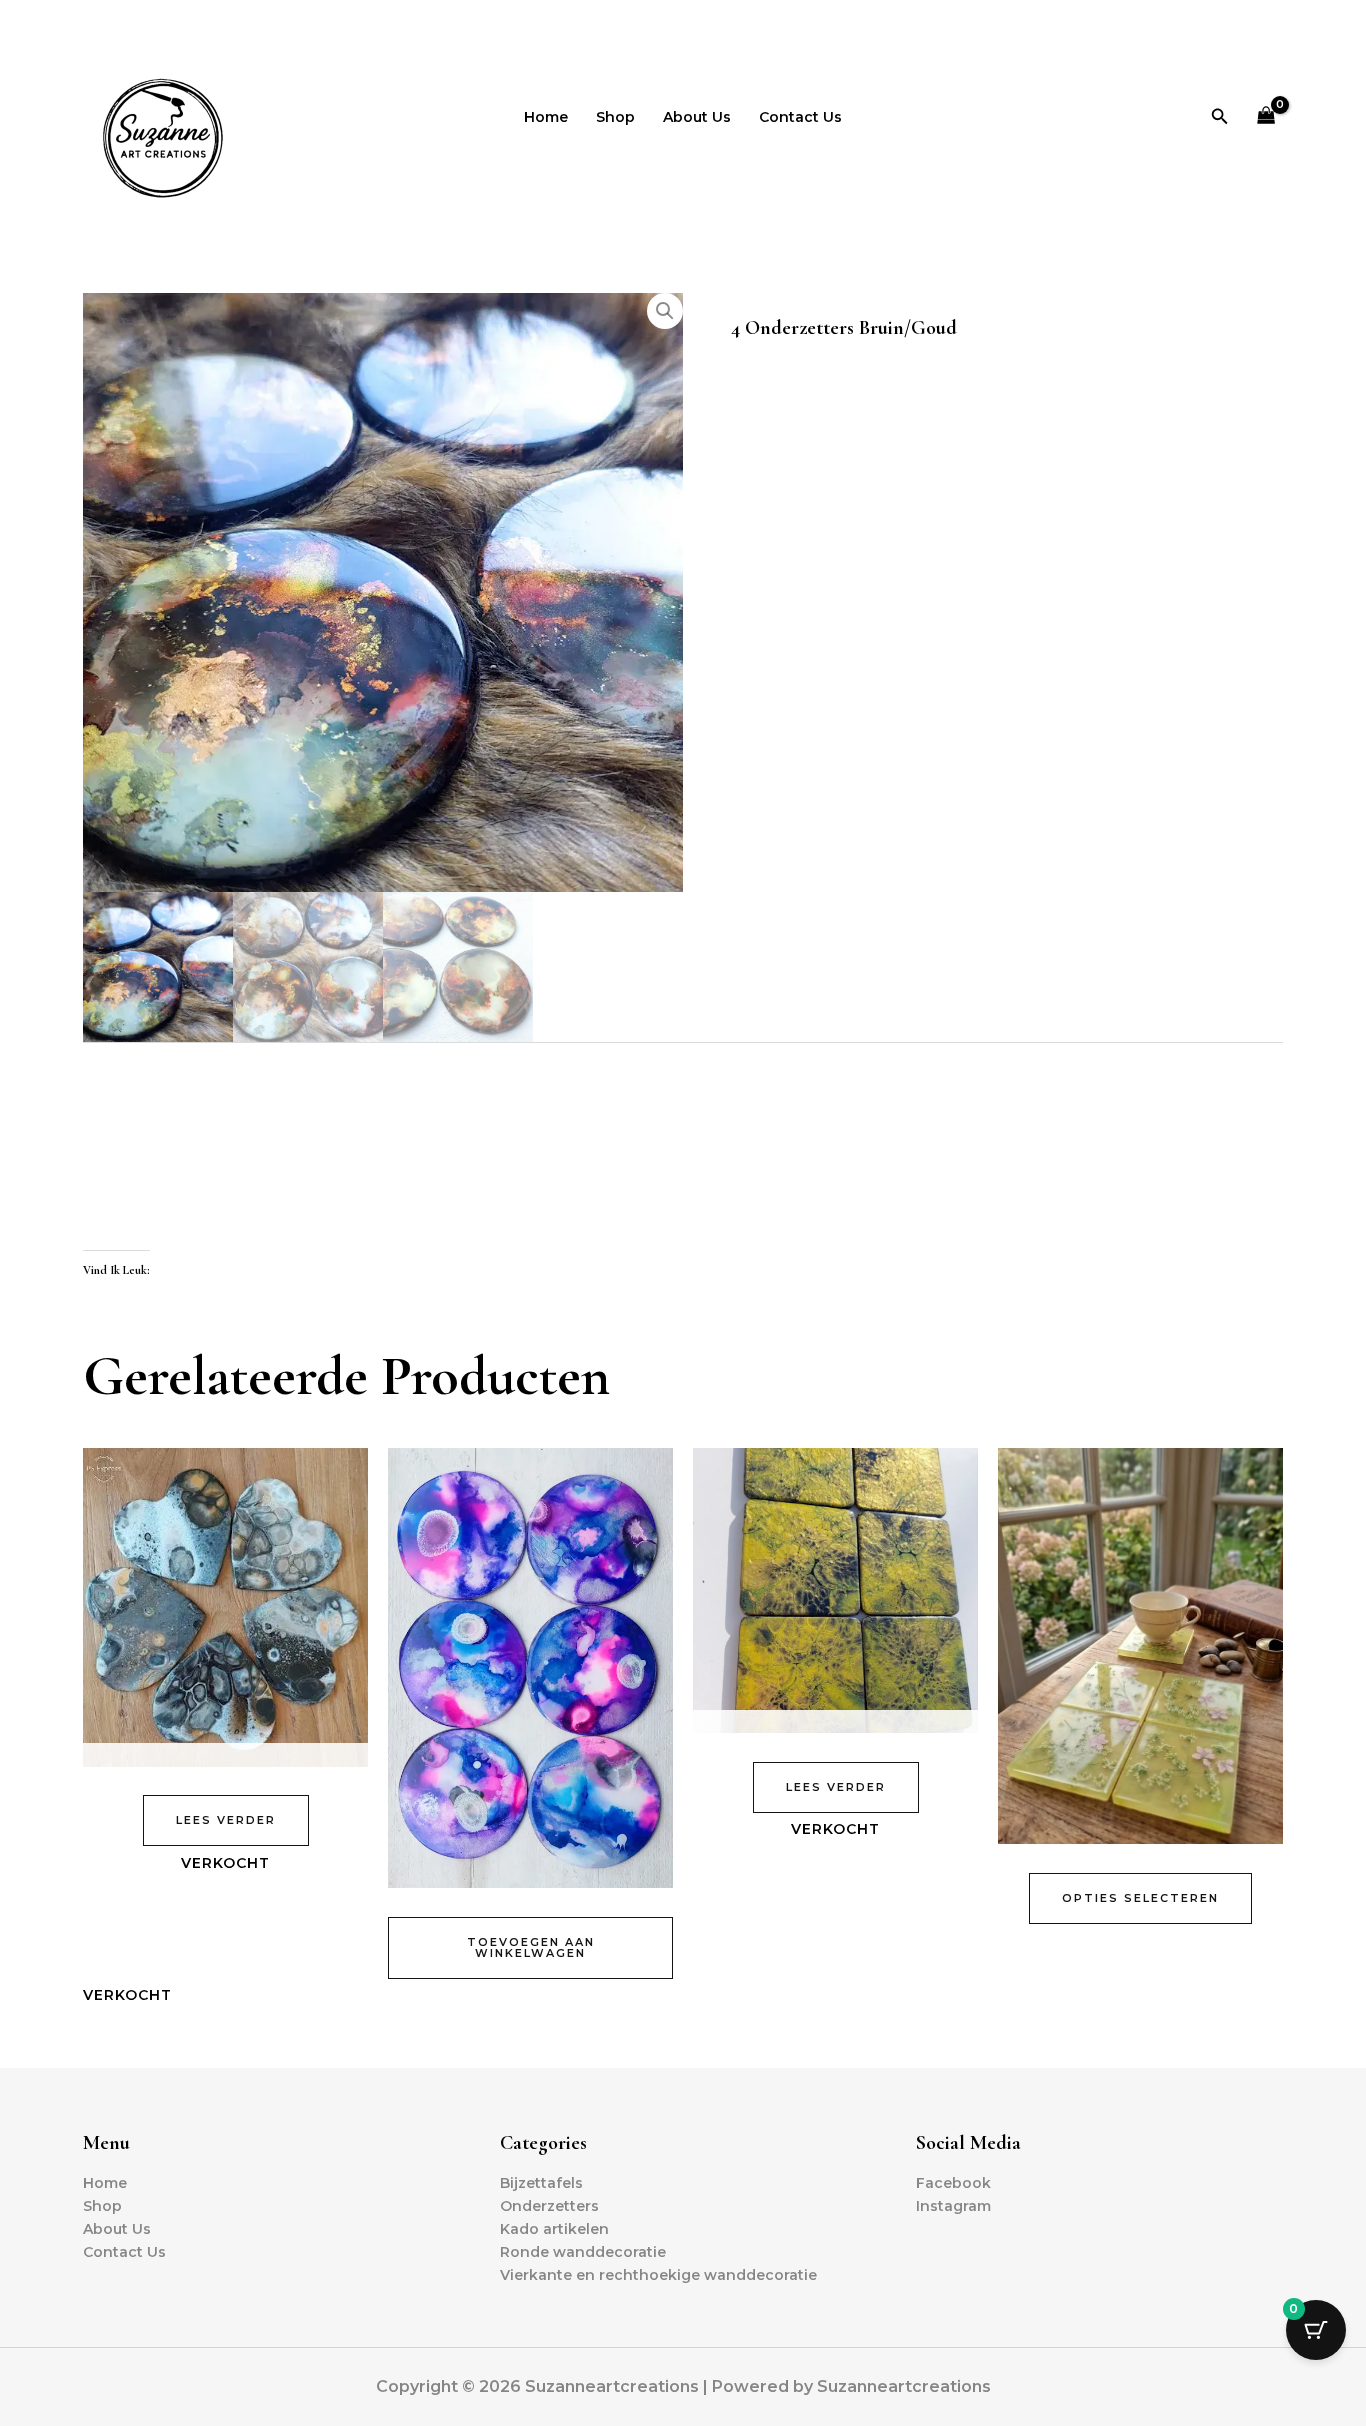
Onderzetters (549, 2206)
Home (546, 117)
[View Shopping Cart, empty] (1266, 116)
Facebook (953, 2183)
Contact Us (800, 117)
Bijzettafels (541, 2183)
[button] (1220, 117)
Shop (615, 117)
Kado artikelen (554, 2229)
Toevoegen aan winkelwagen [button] (531, 1947)
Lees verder (226, 1820)
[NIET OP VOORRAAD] (225, 1607)
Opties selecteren (1140, 1898)
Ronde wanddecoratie (583, 2252)
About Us (697, 117)
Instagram (953, 2206)
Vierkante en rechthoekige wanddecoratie (658, 2275)
